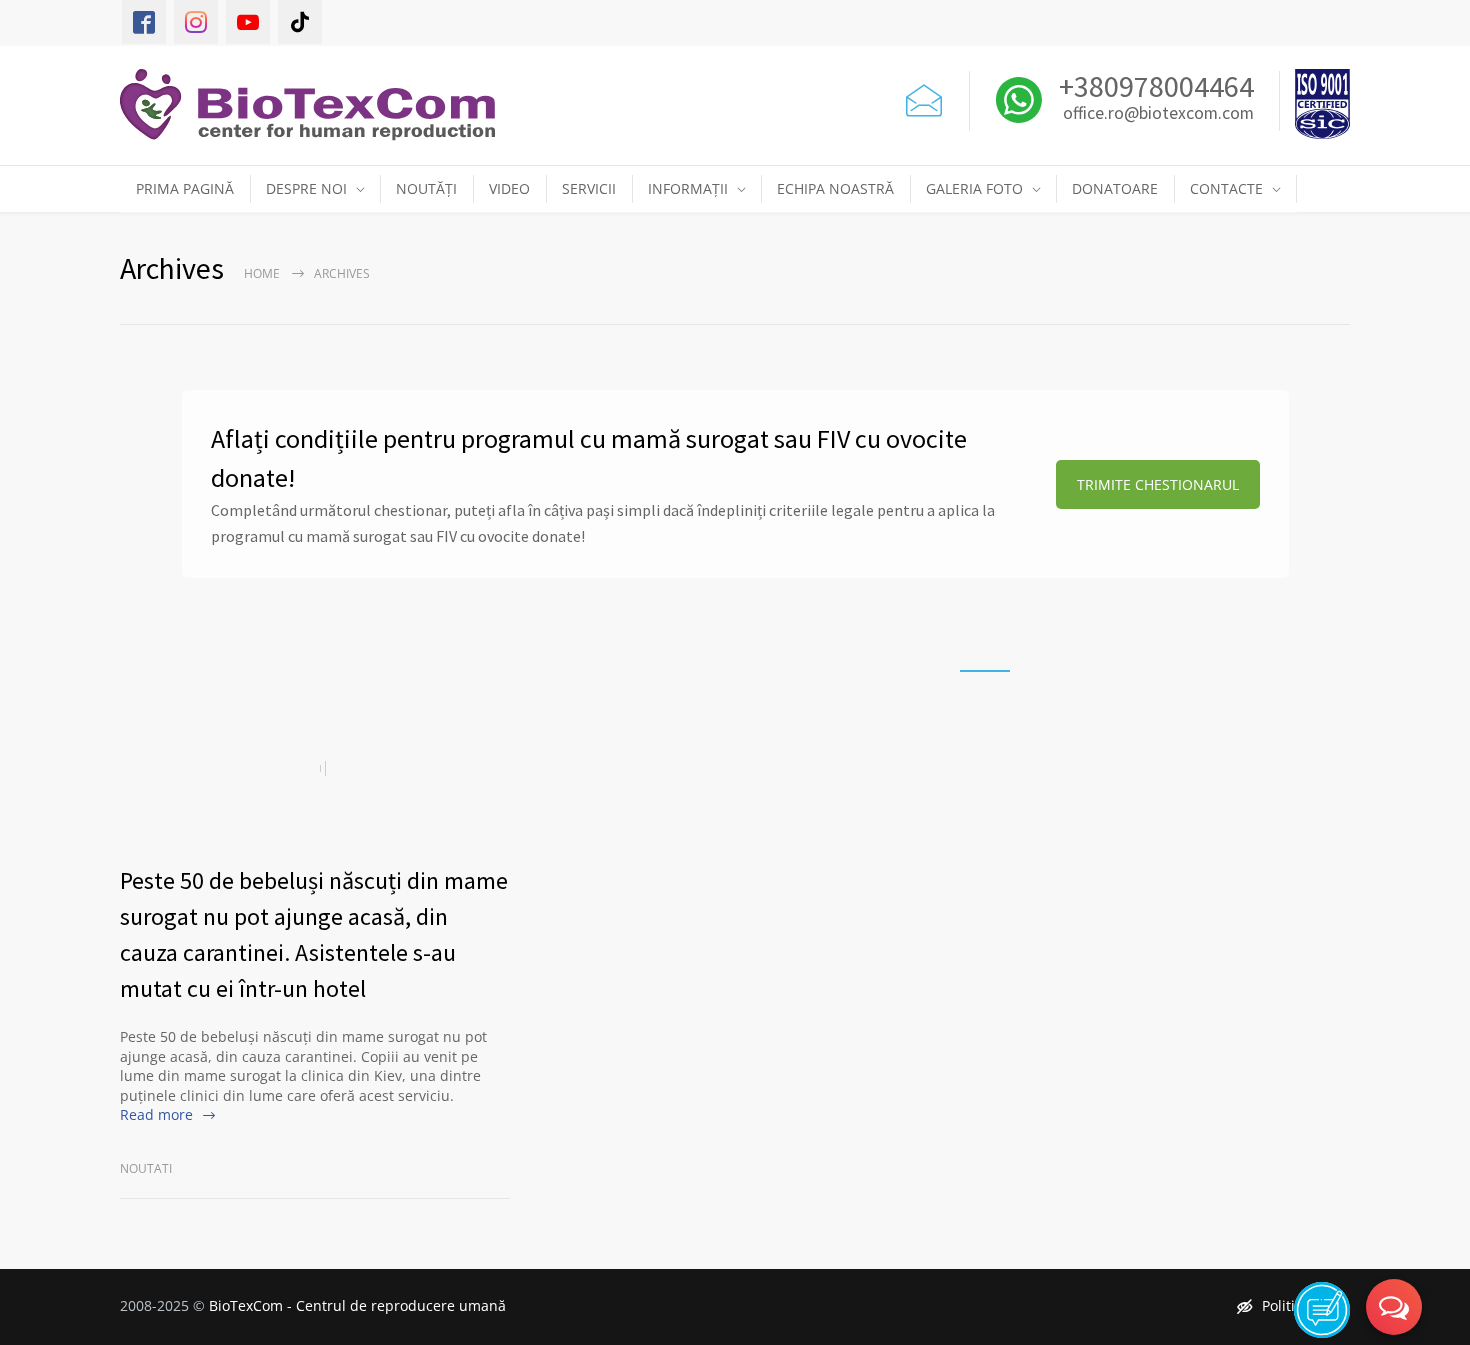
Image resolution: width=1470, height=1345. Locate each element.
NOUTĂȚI (426, 188)
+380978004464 (1153, 86)
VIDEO (509, 188)
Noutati (146, 1168)
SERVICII (589, 188)
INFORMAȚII (688, 188)
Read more (156, 1114)
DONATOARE (1115, 188)
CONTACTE (1226, 188)
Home (262, 273)
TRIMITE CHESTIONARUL (1158, 484)
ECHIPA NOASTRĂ (835, 188)
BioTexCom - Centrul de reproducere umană (357, 1305)
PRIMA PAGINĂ (185, 188)
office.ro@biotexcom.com (1158, 114)
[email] (924, 96)
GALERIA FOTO (974, 188)
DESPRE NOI (306, 188)
